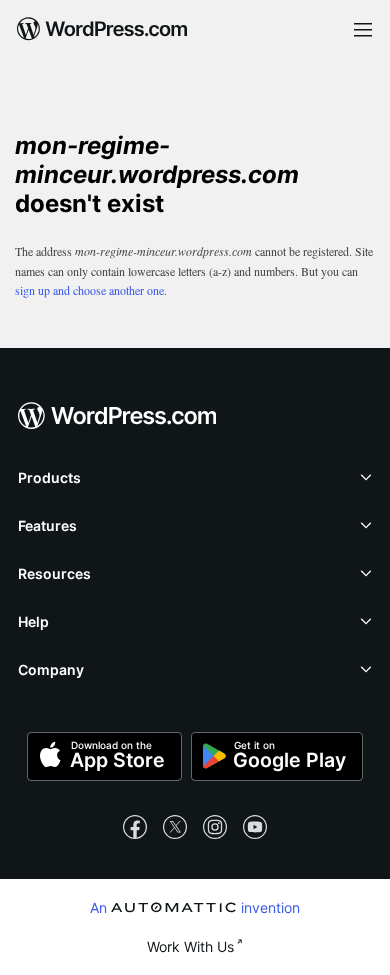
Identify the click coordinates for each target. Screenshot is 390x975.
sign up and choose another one (89, 290)
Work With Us (190, 946)
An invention (195, 907)
